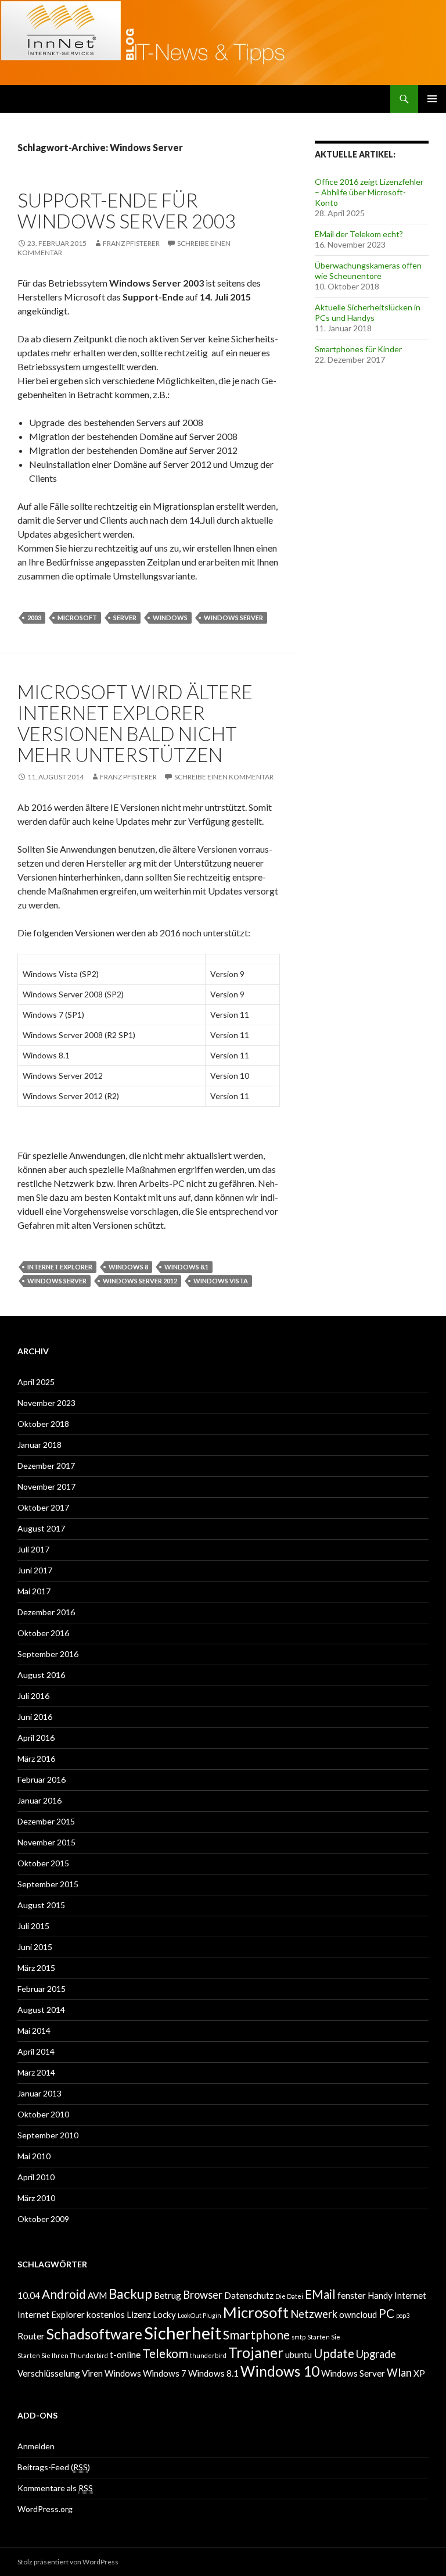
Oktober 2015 (43, 1863)
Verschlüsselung (49, 2373)
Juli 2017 (33, 1549)
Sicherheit (183, 2333)
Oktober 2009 (43, 2219)
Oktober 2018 (43, 1424)
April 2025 (36, 1382)
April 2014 (36, 2051)
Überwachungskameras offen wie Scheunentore (368, 271)
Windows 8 (128, 1267)
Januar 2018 (39, 1445)
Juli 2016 (33, 1696)
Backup (130, 2294)
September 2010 (48, 2135)
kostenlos (106, 2314)
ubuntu (298, 2355)
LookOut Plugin (199, 2315)
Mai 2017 (34, 1591)
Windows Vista (221, 1281)
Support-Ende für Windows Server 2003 (127, 210)
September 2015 (48, 1884)
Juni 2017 (35, 1570)
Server (125, 618)
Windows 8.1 (186, 1267)
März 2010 (36, 2198)
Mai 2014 (34, 2031)
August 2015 (41, 1905)
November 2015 (46, 1842)
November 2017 (46, 1486)
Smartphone (256, 2335)
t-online (125, 2355)
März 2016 (36, 1759)
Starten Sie (324, 2337)
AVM (97, 2295)
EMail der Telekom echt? (359, 234)
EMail (320, 2294)
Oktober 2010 (43, 2114)
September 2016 (48, 1654)
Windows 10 (280, 2371)
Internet (410, 2295)
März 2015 (36, 1968)
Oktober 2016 (43, 1633)
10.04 (29, 2295)
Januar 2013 (39, 2093)
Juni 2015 (35, 1947)
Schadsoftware (94, 2334)
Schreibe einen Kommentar (224, 777)
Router (31, 2336)
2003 (34, 618)
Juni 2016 (35, 1717)
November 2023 (46, 1403)
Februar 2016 (42, 1779)
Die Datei (289, 2296)
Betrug (168, 2295)
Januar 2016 (39, 1800)
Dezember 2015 (46, 1821)
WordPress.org (45, 2509)
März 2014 (36, 2072)
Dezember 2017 (46, 1466)
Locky (164, 2314)
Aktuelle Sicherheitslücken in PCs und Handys (368, 312)
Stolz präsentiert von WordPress (68, 2562)
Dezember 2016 (46, 1612)
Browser (203, 2295)
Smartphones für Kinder (358, 349)
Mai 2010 (34, 2156)
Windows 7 (165, 2373)
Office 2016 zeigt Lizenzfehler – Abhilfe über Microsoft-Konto (369, 192)
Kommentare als (55, 2488)
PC (386, 2313)
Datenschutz (249, 2295)
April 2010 (36, 2177)
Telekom (165, 2353)
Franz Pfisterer (131, 243)
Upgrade (376, 2354)
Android (64, 2294)
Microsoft (77, 618)
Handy (380, 2295)
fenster (352, 2295)
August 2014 (41, 2010)
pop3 (403, 2315)
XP (419, 2373)
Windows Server (233, 618)
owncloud (358, 2314)
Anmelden (36, 2446)
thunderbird (208, 2355)
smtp (298, 2337)
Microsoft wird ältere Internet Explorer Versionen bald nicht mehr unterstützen (135, 723)
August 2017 (41, 1528)
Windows (170, 618)
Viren (92, 2373)
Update (334, 2353)
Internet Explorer (60, 1267)
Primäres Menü (432, 99)
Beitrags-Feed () (54, 2467)
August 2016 (41, 1675)
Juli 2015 (33, 1926)
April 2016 (36, 1738)
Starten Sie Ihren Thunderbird (63, 2355)
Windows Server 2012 (140, 1281)
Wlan (399, 2373)
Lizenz (139, 2314)
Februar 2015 (42, 1989)
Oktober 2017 (43, 1507)
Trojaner (256, 2353)
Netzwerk (314, 2314)
